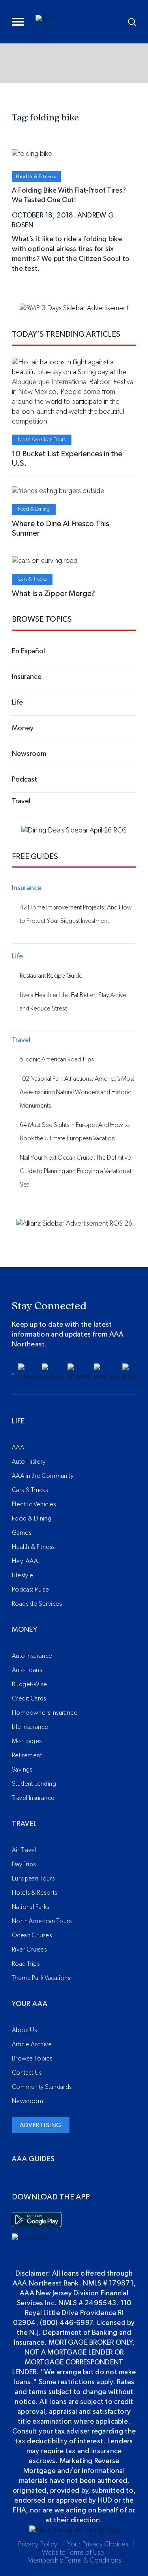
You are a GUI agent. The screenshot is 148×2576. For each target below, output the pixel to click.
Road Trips (26, 1964)
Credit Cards (29, 1699)
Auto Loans (27, 1670)
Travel (24, 1824)
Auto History (29, 1462)
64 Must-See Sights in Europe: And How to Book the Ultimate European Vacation (75, 1132)
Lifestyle (23, 1575)
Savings (22, 1770)
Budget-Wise (29, 1684)
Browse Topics (32, 2059)
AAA (18, 1447)
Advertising (41, 2125)
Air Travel (24, 1850)
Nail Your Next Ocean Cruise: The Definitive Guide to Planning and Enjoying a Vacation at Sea (76, 1171)
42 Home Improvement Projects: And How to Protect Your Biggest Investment (76, 914)
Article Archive (32, 2044)
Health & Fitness (36, 176)
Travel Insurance (33, 1798)
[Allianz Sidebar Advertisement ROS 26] (74, 1224)
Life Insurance (30, 1727)
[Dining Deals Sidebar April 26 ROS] (74, 831)
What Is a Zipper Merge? (53, 594)
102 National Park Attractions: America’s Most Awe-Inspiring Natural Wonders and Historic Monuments (77, 1092)
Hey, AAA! (26, 1561)
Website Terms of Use (73, 2553)
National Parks (31, 1907)
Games (22, 1533)
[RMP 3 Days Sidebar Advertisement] (74, 308)
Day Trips (24, 1864)
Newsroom (27, 2101)
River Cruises (29, 1950)
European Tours (33, 1879)
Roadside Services (37, 1604)
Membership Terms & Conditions (74, 2561)
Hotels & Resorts (34, 1893)
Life (18, 1421)
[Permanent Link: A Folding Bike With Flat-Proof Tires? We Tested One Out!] (32, 154)
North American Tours (42, 440)
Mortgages (27, 1741)
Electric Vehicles (34, 1504)
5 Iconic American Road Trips (57, 1059)
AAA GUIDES (33, 2159)
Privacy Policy (37, 2544)
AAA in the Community (43, 1476)
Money (25, 1630)
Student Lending (34, 1784)
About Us (24, 2030)
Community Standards (42, 2087)
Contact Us (27, 2073)
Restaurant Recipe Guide (51, 976)
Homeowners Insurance (45, 1713)
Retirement (27, 1755)
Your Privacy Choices (98, 2544)
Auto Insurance (32, 1656)
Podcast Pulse (30, 1590)
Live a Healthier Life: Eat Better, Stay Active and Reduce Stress (73, 1002)
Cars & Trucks (32, 579)
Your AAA (30, 2004)
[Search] (132, 22)
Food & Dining (34, 509)
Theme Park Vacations (41, 1978)
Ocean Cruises (32, 1935)
